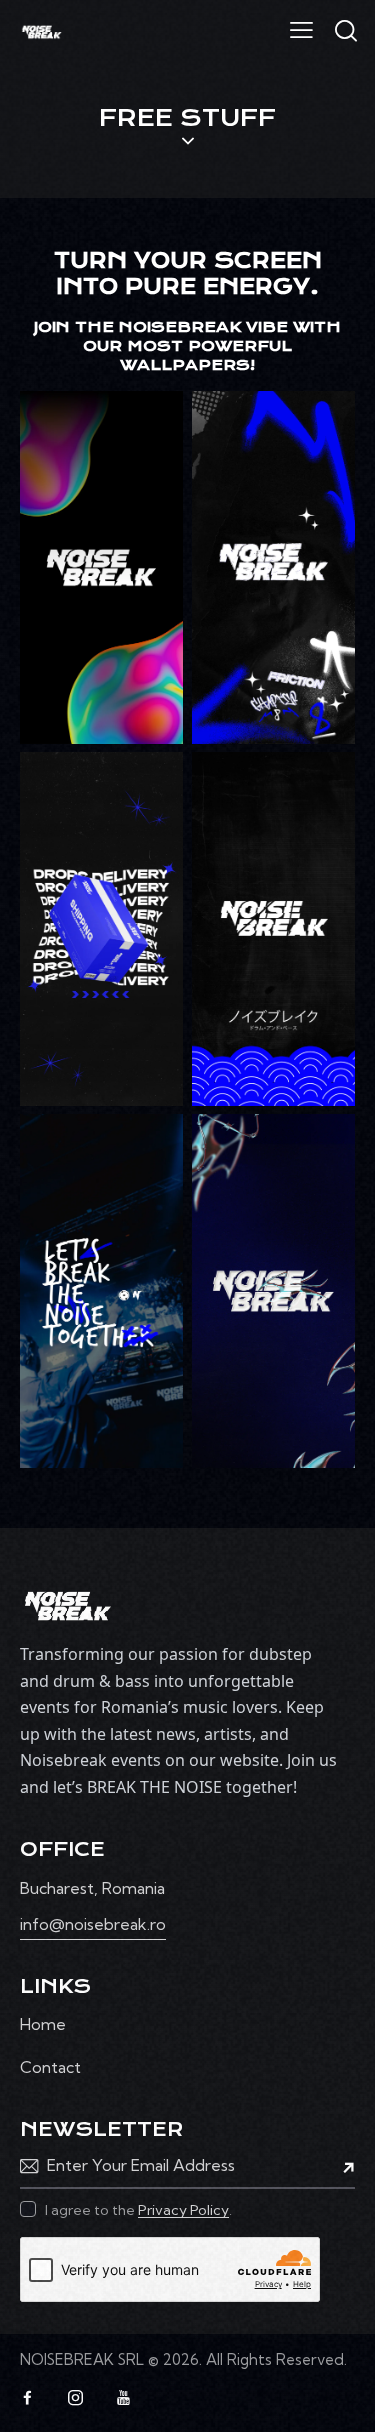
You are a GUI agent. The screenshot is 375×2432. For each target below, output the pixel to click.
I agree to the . (138, 2210)
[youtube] (123, 2398)
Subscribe (340, 2166)
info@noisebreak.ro (93, 1924)
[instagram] (75, 2398)
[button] (301, 29)
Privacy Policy (183, 2210)
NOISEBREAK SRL (82, 2359)
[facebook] (27, 2398)
